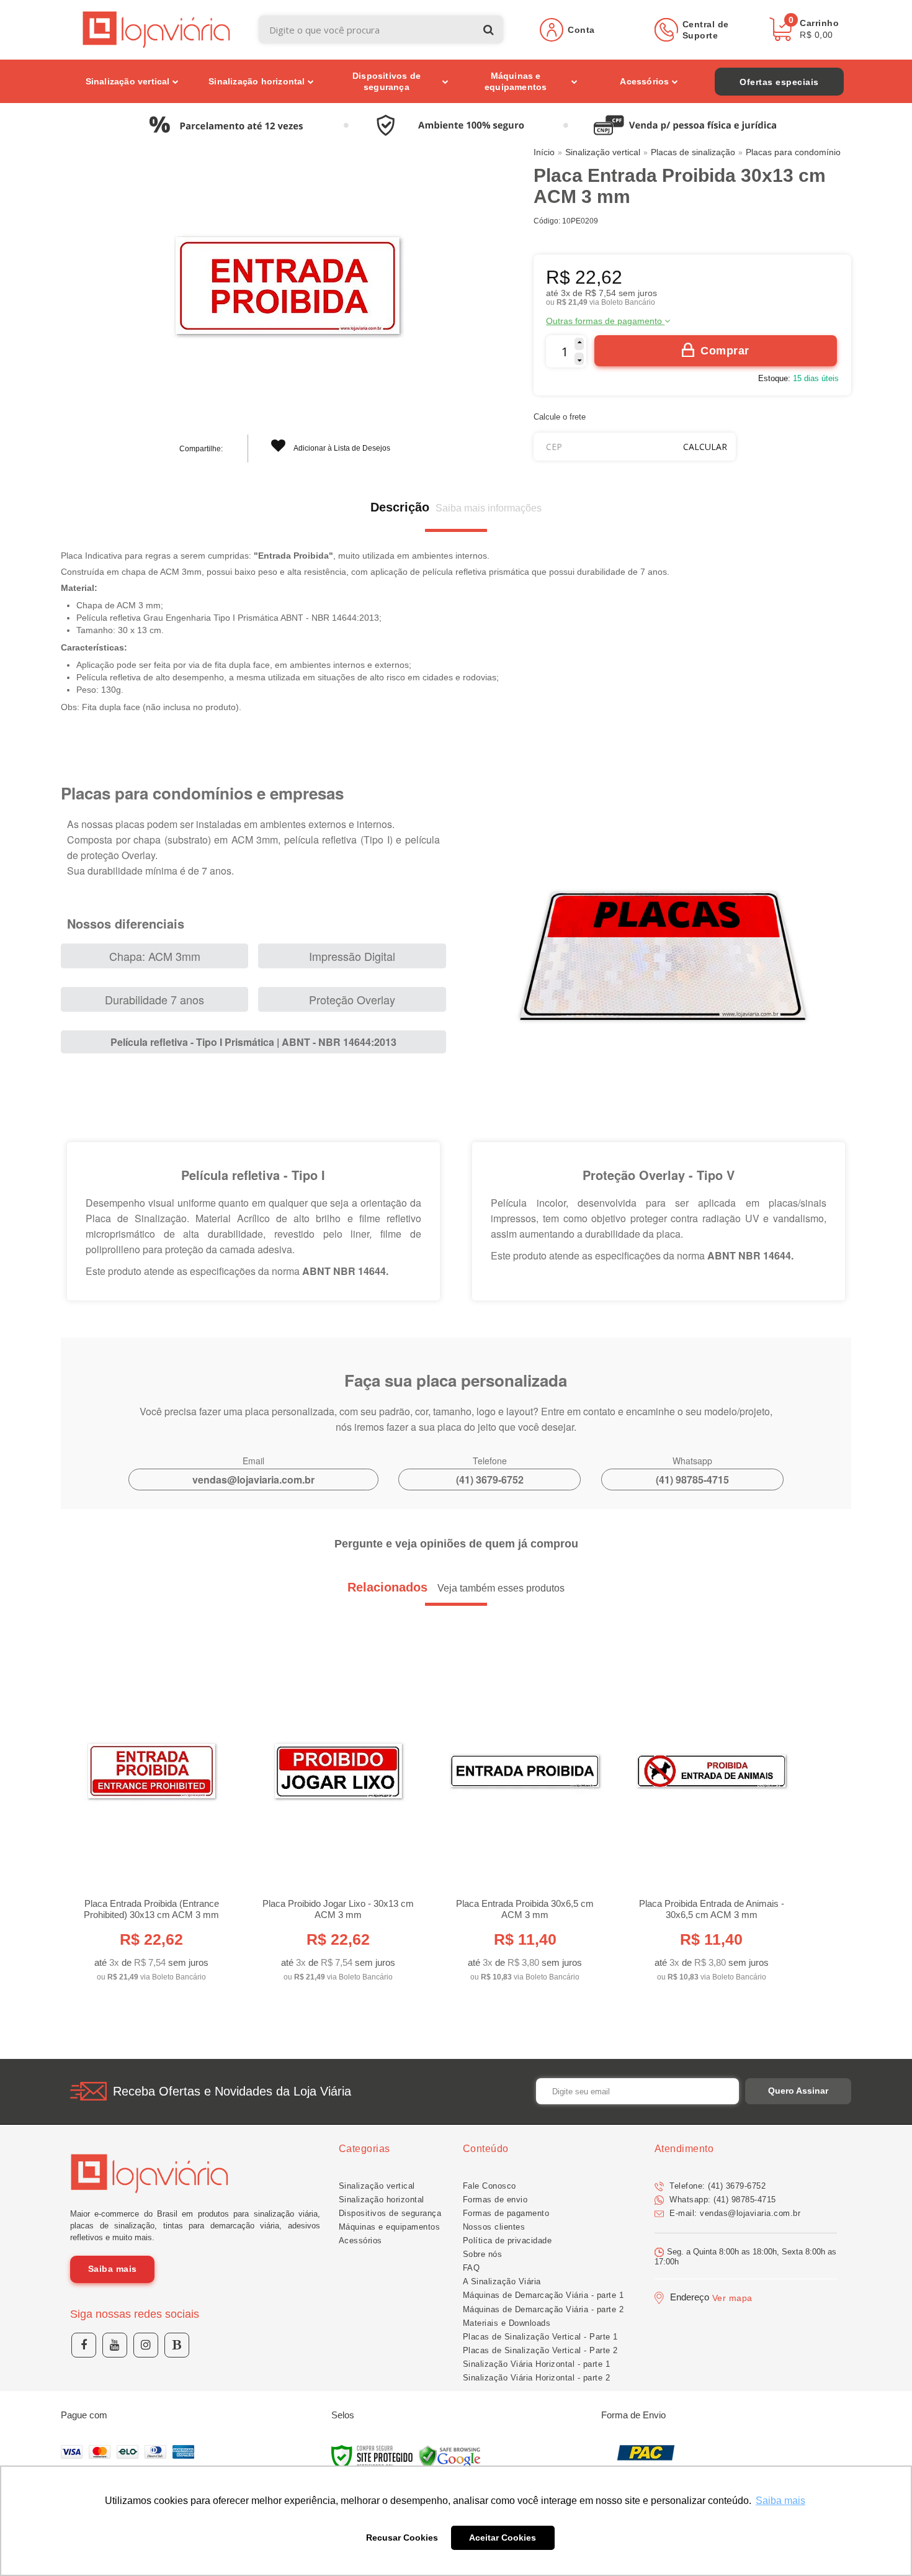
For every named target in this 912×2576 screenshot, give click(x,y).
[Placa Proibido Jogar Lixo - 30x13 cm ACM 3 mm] (338, 1822)
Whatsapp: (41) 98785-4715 (722, 2200)
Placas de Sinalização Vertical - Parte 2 (540, 2350)
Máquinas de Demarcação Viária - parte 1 (543, 2295)
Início (544, 152)
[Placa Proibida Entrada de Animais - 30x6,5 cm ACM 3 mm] (711, 1822)
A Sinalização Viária (502, 2281)
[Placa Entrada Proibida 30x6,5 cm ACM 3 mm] (525, 1822)
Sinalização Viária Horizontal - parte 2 (537, 2378)
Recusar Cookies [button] (402, 2538)
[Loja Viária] (157, 29)
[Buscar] (489, 29)
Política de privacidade (507, 2240)
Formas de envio (495, 2200)
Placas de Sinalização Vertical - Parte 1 (540, 2337)
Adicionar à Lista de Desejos (341, 448)
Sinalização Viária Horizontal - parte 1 (537, 2364)
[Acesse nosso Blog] (177, 2345)
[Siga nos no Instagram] (146, 2345)
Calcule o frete (560, 417)
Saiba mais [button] (780, 2501)
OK (705, 447)
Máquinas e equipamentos (390, 2227)
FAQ (472, 2268)
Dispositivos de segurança (390, 2213)
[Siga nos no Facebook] (84, 2345)
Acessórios (360, 2240)
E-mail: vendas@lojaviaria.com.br (734, 2213)
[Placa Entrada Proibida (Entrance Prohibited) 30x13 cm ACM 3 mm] (151, 1822)
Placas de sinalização (693, 152)
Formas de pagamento (506, 2213)
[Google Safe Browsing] (450, 2457)
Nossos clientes (494, 2227)
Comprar (725, 351)
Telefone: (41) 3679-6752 (717, 2186)
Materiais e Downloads (507, 2323)
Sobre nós (483, 2254)
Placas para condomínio (793, 152)
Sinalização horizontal (382, 2200)
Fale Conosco (490, 2186)
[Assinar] (798, 2091)
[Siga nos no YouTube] (115, 2345)
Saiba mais (113, 2269)
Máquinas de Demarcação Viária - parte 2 (543, 2309)
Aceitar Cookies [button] (503, 2538)
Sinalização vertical (603, 152)
